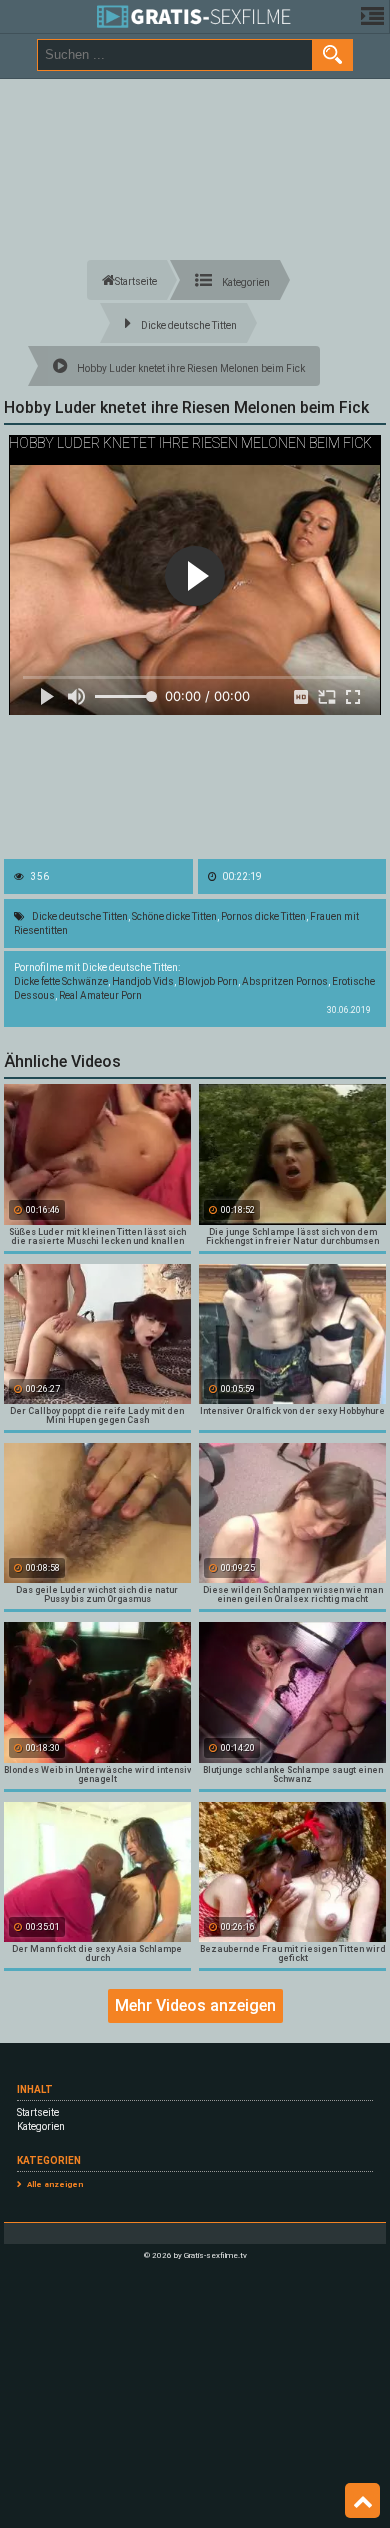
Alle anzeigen (55, 2184)
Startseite (38, 2112)
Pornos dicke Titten (263, 916)
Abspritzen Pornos (285, 981)
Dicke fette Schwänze (61, 981)
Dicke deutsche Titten (80, 916)
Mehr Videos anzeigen (195, 2005)
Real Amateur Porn (100, 995)
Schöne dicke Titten (174, 916)
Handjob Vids (143, 981)
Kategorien (41, 2126)
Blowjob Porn (208, 981)
